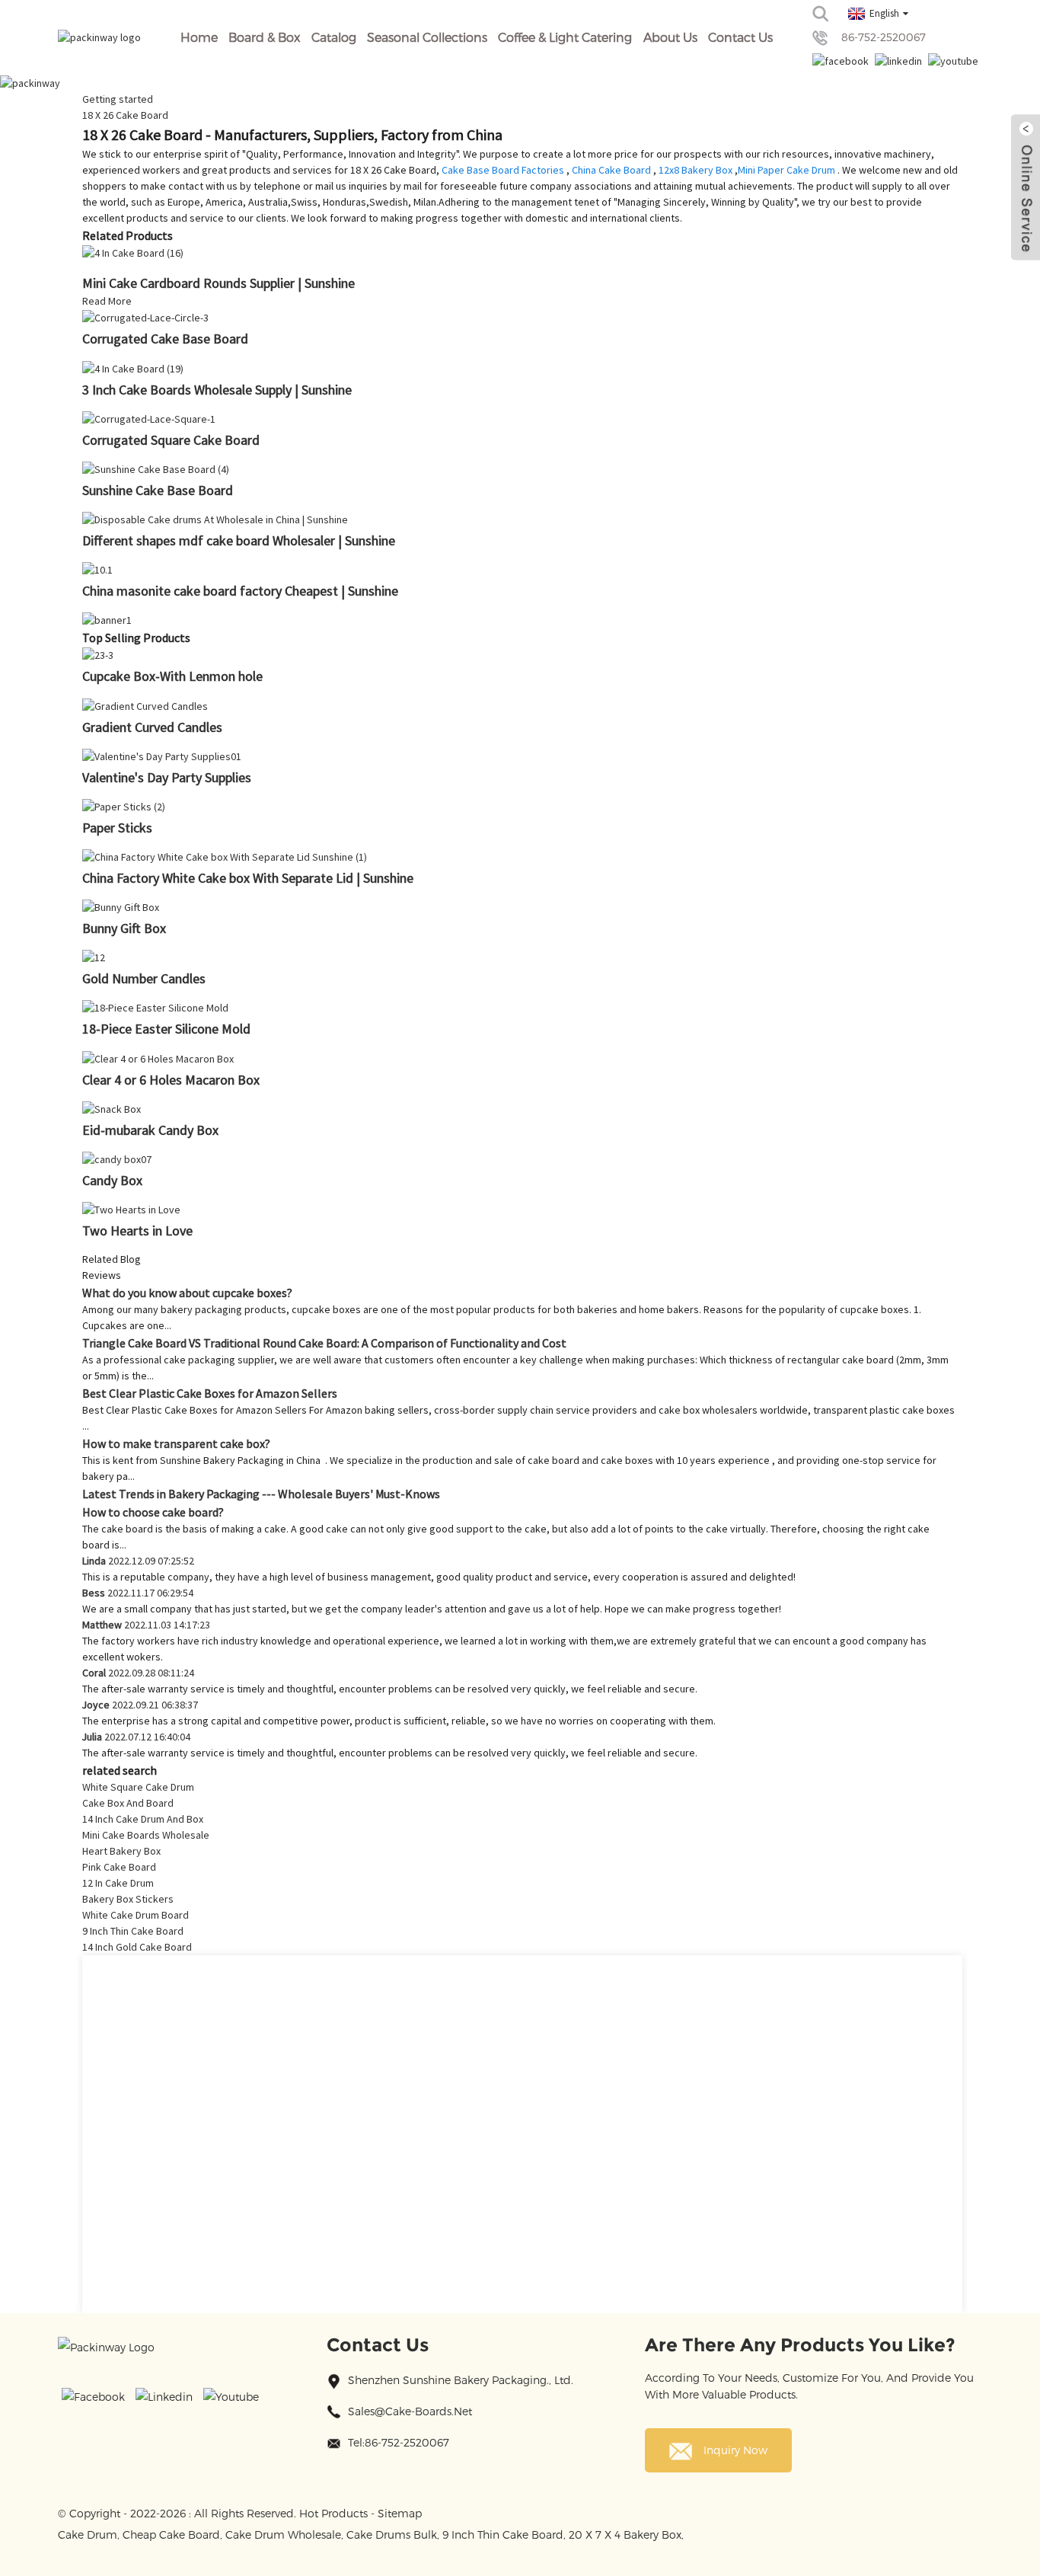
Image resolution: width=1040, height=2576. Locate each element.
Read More (107, 301)
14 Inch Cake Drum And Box (143, 1819)
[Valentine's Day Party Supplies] (162, 756)
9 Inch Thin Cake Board (133, 1931)
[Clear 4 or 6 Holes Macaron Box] (158, 1057)
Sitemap (400, 2513)
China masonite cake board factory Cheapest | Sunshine (240, 591)
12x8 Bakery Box (695, 170)
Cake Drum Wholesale (283, 2534)
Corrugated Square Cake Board (171, 440)
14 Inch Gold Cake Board (137, 1947)
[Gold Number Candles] (94, 957)
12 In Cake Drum (118, 1883)
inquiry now (735, 2450)
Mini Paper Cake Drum (786, 170)
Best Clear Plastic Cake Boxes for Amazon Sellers (210, 1393)
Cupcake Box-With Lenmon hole (172, 676)
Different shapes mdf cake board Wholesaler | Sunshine (239, 540)
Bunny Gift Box (124, 928)
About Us (670, 37)
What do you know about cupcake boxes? (187, 1293)
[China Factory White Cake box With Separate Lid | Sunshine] (225, 856)
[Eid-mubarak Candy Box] (112, 1108)
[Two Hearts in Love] (131, 1209)
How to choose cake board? (153, 1512)
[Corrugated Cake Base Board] (145, 317)
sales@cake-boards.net (410, 2411)
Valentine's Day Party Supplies (167, 777)
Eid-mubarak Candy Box (150, 1130)
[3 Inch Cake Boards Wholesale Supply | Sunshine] (133, 367)
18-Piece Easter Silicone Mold (166, 1029)
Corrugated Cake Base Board (165, 339)
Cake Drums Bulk (392, 2534)
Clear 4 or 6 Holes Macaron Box (171, 1080)
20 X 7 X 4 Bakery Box (625, 2534)
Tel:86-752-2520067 (399, 2442)
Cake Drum (88, 2534)
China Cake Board (611, 170)
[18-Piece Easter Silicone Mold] (155, 1007)
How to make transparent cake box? (176, 1443)
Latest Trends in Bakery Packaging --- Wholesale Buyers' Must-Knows (261, 1494)
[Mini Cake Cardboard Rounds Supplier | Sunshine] (133, 252)
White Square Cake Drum (138, 1787)
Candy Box (112, 1180)
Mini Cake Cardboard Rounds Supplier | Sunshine (219, 283)
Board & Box (264, 37)
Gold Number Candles (144, 978)
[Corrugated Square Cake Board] (149, 418)
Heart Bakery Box (121, 1851)
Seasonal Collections (427, 37)
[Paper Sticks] (124, 806)
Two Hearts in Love (137, 1230)
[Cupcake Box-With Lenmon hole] (98, 654)
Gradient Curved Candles (152, 727)
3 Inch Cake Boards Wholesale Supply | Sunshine (217, 390)
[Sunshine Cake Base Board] (156, 468)
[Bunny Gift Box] (121, 906)
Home (199, 37)
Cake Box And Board (128, 1803)
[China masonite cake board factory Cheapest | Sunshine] (97, 569)
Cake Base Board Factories (503, 170)
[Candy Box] (117, 1159)
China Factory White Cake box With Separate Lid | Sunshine (248, 878)
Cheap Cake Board (171, 2534)
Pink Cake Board (119, 1867)
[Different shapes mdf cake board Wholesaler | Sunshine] (215, 519)
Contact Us (740, 37)
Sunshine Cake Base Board (158, 490)
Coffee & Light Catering (565, 37)
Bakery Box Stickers (128, 1899)
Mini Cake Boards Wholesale (146, 1835)
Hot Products (333, 2513)
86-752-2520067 (884, 37)
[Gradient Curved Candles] (145, 705)
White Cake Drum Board (136, 1915)
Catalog (334, 37)
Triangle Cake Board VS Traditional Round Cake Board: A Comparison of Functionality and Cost (324, 1343)
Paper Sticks (117, 828)
